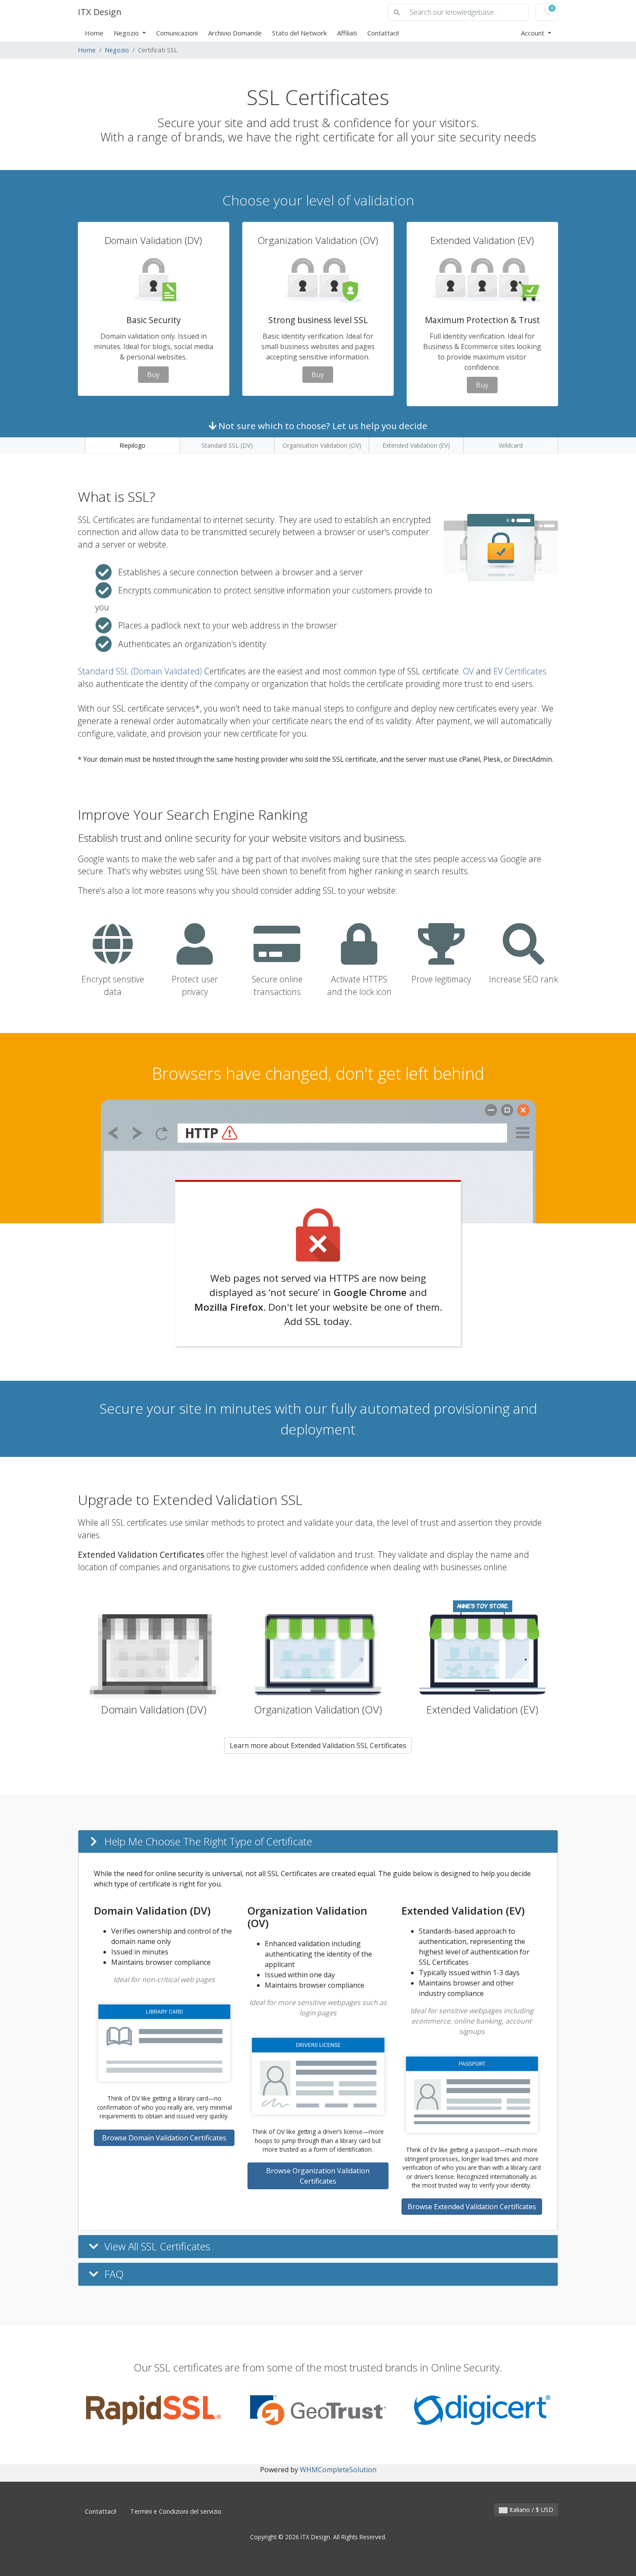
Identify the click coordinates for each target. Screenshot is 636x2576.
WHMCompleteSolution (338, 2470)
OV (468, 671)
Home (94, 33)
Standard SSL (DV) (227, 445)
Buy (153, 375)
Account (533, 33)
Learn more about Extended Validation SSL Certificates (318, 1745)
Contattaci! (383, 33)
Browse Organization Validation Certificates (318, 2176)
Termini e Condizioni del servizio (176, 2511)
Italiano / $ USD (530, 2510)
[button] (318, 1842)
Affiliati (347, 33)
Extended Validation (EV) (416, 445)
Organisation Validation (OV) (322, 445)
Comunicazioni (177, 33)
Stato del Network (299, 33)
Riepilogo (132, 445)
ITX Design (100, 12)
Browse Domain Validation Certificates (164, 2138)
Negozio (127, 33)
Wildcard (511, 445)
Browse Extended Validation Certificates (472, 2207)
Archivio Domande (235, 33)
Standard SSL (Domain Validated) (140, 671)
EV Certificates (520, 671)
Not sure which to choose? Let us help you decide (322, 426)
